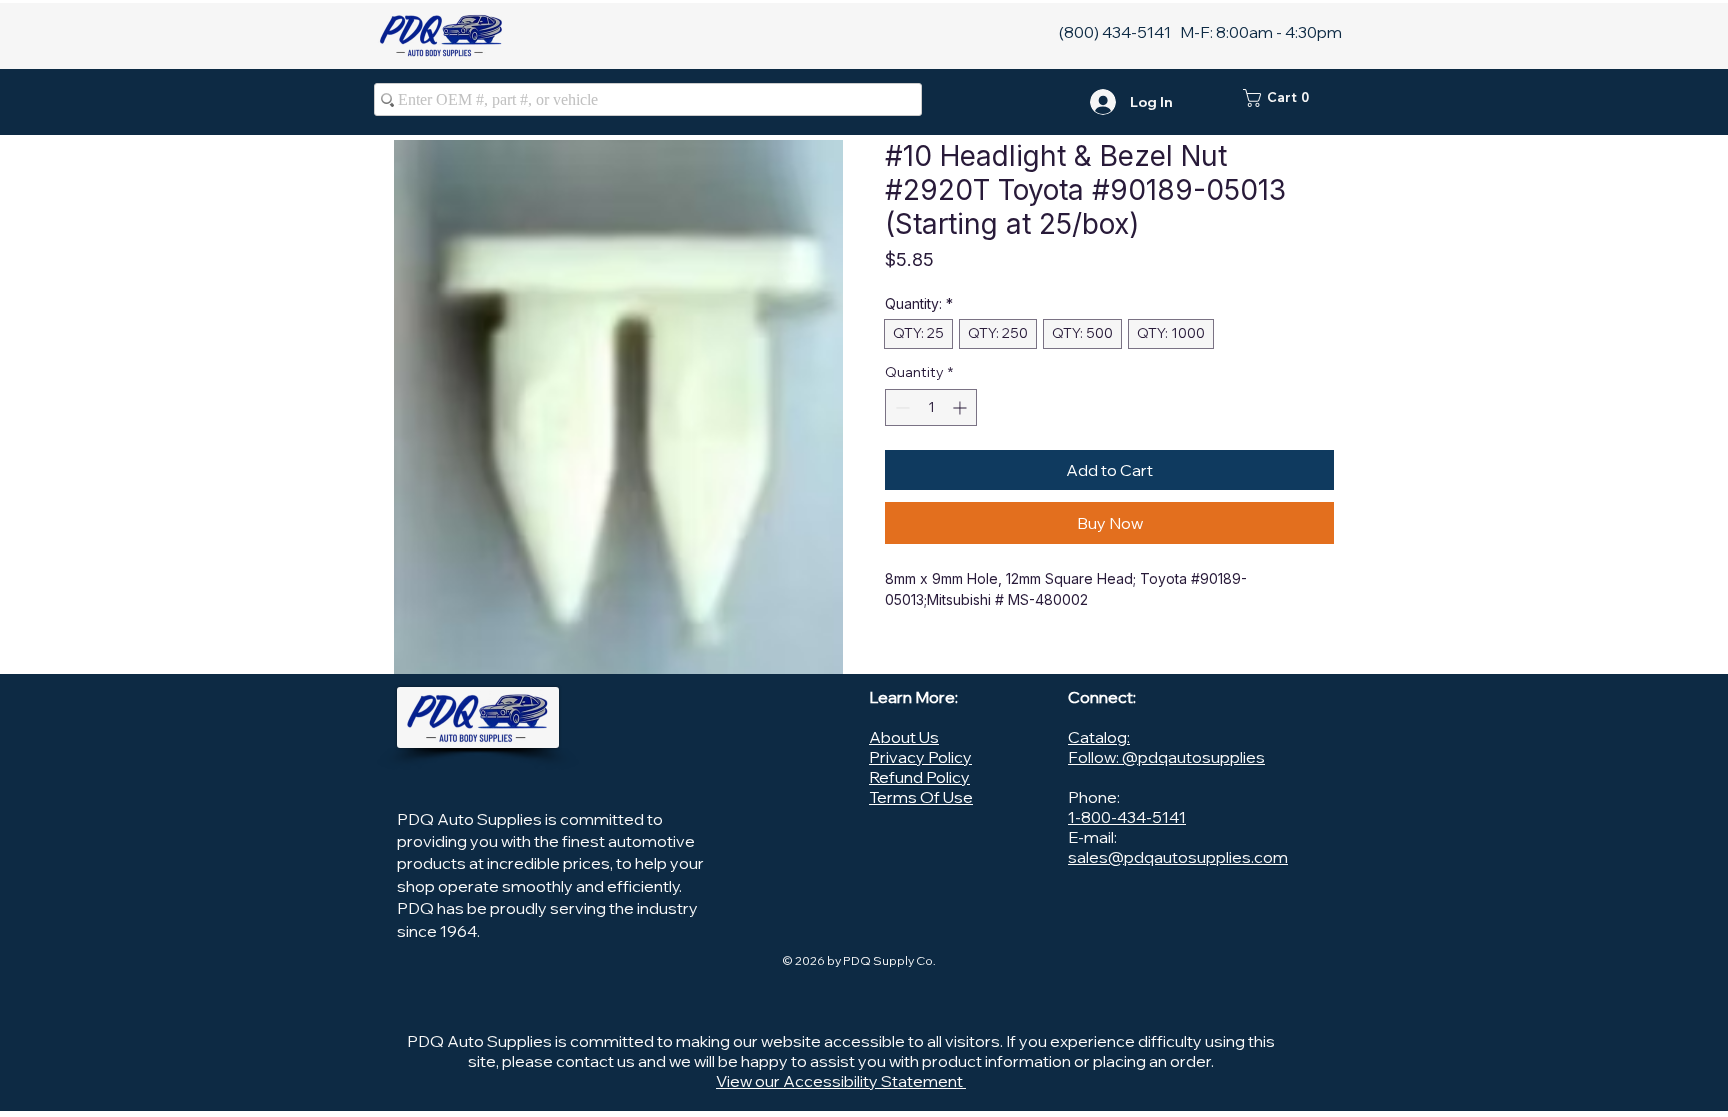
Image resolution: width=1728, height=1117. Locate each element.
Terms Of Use (921, 797)
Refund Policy (919, 777)
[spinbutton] (931, 407)
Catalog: (1099, 737)
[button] (1289, 98)
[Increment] (961, 407)
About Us (904, 737)
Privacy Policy (920, 757)
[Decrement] (900, 407)
